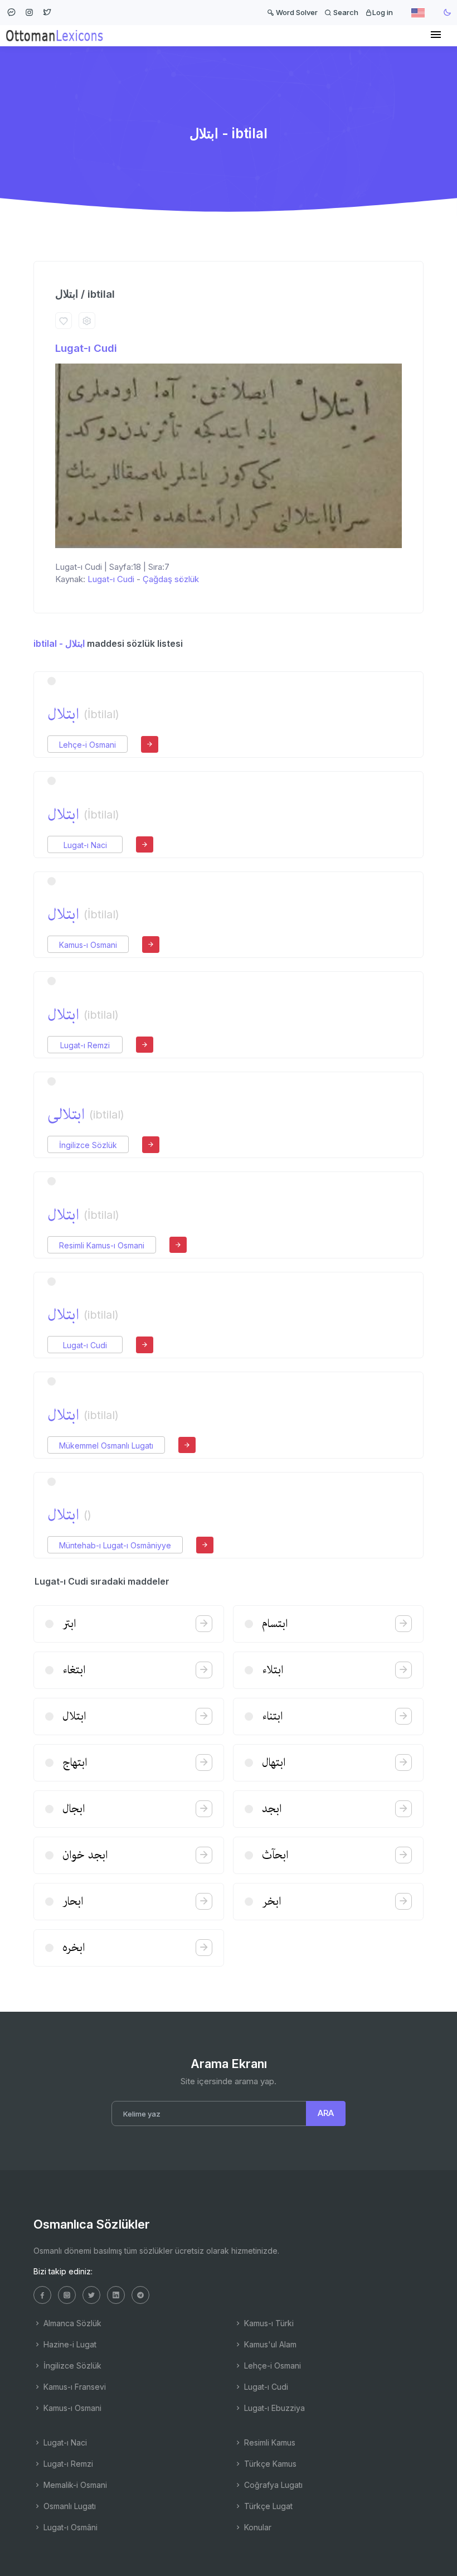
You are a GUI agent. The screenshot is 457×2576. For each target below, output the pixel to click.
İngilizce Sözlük (88, 1145)
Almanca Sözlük (71, 2323)
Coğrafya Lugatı (272, 2485)
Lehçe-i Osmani (87, 745)
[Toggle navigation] (436, 35)
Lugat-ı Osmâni (69, 2527)
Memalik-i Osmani (74, 2485)
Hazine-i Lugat (69, 2344)
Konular (257, 2527)
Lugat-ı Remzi (85, 1045)
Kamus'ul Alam (269, 2344)
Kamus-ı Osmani (88, 945)
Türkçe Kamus (269, 2464)
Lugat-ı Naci (85, 845)
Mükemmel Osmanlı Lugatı (106, 1446)
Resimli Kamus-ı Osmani (102, 1245)
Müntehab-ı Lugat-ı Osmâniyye (115, 1545)
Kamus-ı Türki (268, 2323)
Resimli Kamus (269, 2442)
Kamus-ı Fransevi (74, 2387)
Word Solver (296, 12)
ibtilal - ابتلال (59, 643)
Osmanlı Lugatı (69, 2506)
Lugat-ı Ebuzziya (273, 2408)
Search (345, 12)
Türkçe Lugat (267, 2506)
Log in (383, 12)
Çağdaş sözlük (171, 579)
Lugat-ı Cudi (86, 348)
